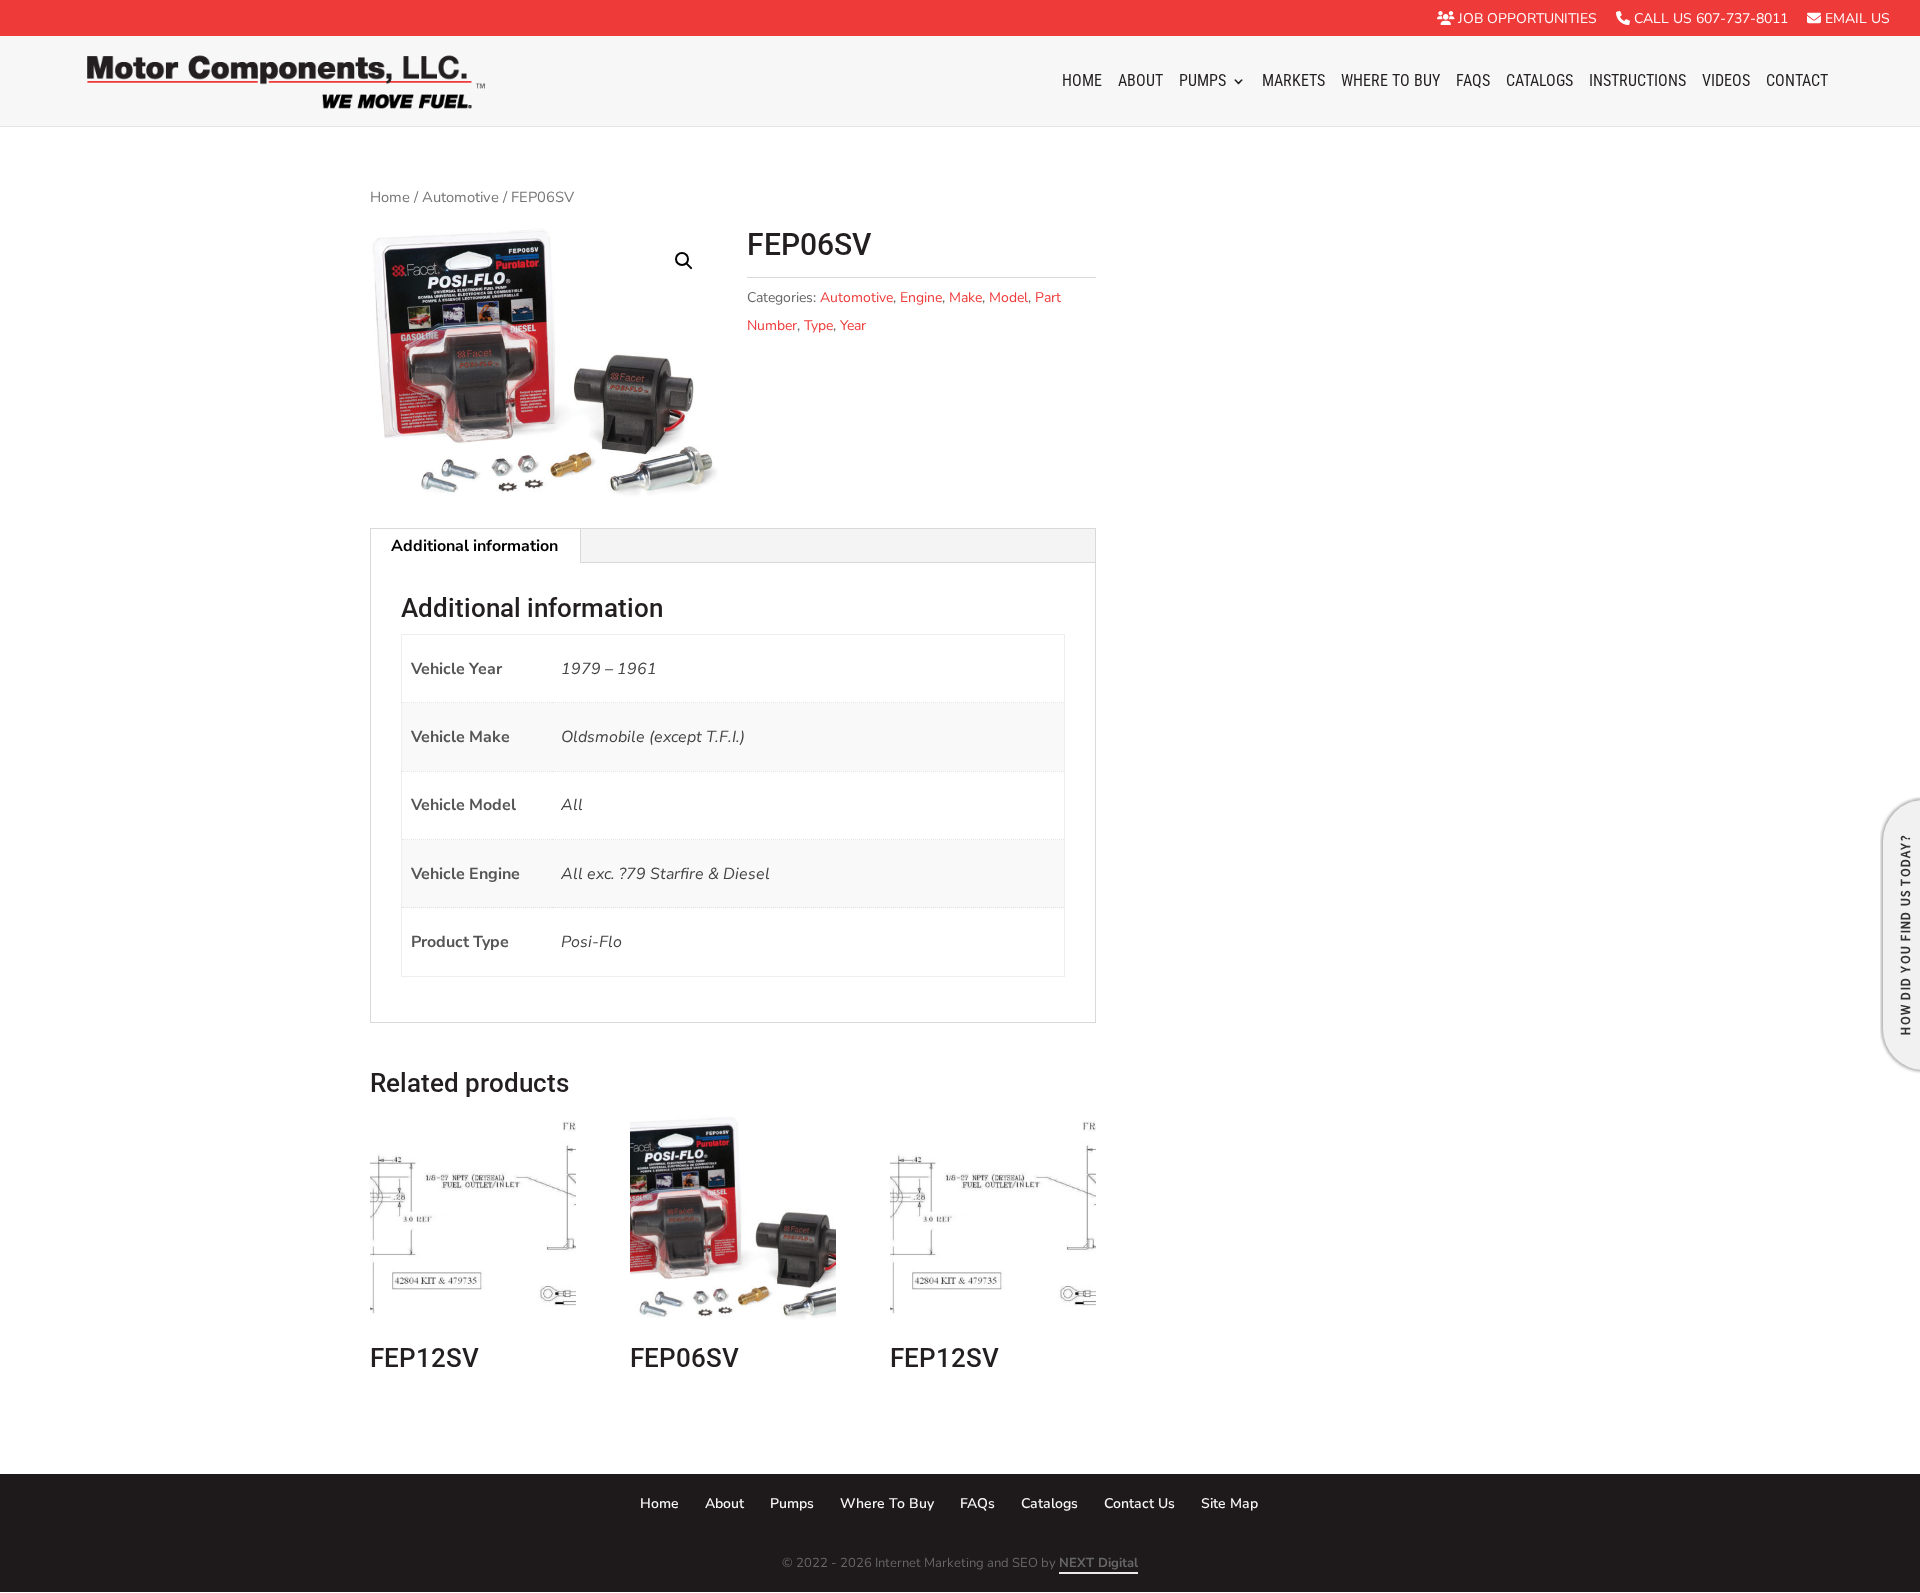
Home (1082, 82)
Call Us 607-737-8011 (1709, 19)
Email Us (1855, 19)
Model (1008, 297)
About (1140, 82)
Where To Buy (1390, 82)
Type (818, 325)
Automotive (460, 197)
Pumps (1202, 82)
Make (965, 297)
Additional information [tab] (474, 546)
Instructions (1637, 82)
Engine (921, 297)
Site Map (1229, 1503)
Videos (1726, 82)
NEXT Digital (1098, 1563)
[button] (684, 261)
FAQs (1473, 82)
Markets (1293, 82)
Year (853, 325)
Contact (1797, 82)
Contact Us (1139, 1503)
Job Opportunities (1525, 19)
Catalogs (1539, 82)
